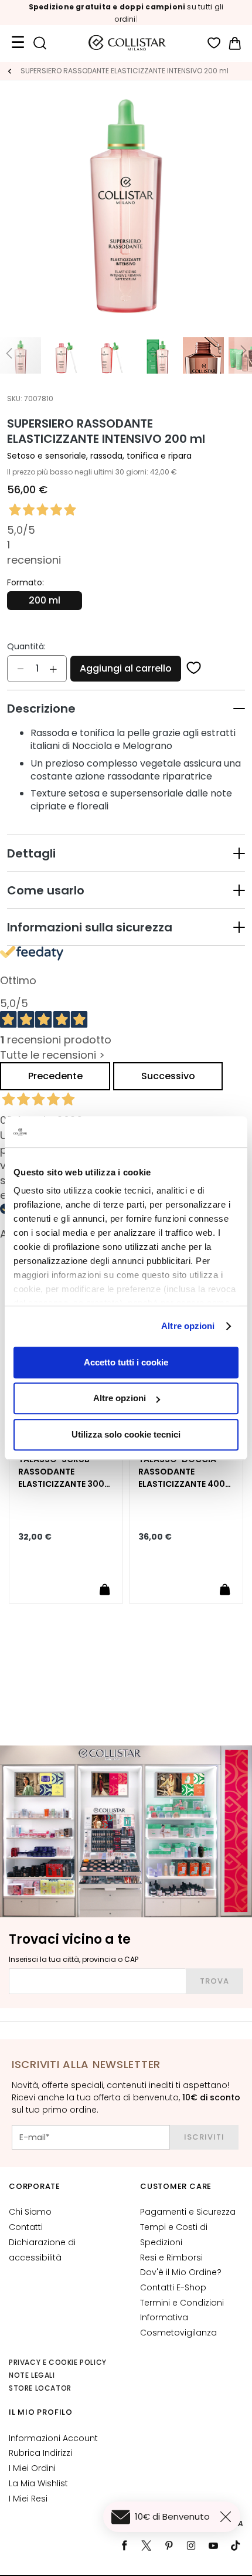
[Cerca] (40, 43)
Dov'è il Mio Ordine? (181, 2272)
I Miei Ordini (32, 2468)
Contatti (26, 2227)
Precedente (55, 1076)
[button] (126, 709)
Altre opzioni (188, 1326)
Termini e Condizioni (182, 2303)
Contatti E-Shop (173, 2287)
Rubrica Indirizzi (40, 2453)
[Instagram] (191, 2546)
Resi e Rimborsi (171, 2258)
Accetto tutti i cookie (126, 1362)
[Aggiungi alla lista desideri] (194, 669)
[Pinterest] (169, 2546)
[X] (147, 2546)
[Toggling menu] (18, 43)
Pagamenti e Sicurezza (188, 2212)
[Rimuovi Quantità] (21, 669)
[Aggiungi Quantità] (53, 669)
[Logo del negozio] (127, 43)
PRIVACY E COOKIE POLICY (58, 2362)
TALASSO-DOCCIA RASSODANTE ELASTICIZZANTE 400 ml (182, 1472)
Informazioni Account (53, 2438)
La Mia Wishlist (38, 2483)
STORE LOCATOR (40, 2388)
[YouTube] (213, 2546)
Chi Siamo (30, 2212)
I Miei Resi (28, 2499)
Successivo (168, 1076)
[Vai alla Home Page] (9, 71)
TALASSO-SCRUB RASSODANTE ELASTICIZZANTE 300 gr (61, 1472)
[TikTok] (236, 2546)
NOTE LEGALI (32, 2375)
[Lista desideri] (214, 43)
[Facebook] (124, 2546)
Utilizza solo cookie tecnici (126, 1434)
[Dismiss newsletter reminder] (228, 2517)
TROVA (214, 1981)
